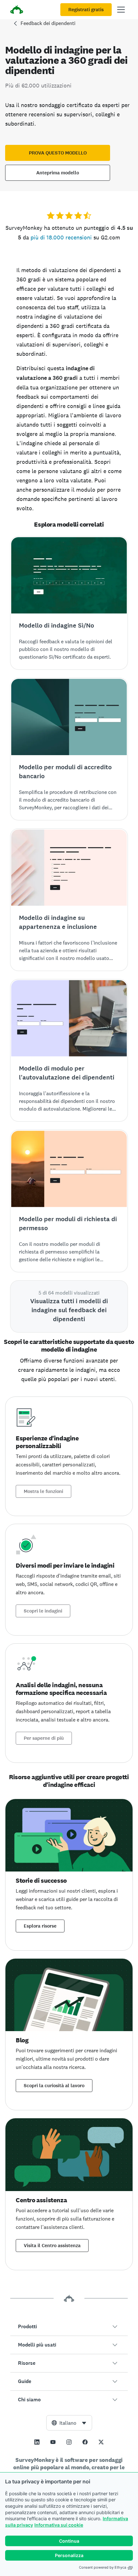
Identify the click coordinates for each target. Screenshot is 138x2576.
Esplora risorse (40, 1926)
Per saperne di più (44, 1738)
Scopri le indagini (43, 1611)
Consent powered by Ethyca (103, 2567)
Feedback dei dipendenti (48, 23)
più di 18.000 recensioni (61, 237)
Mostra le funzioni (43, 1491)
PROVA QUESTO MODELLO (58, 153)
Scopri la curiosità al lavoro (54, 2086)
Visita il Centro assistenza (52, 2246)
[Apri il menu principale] (121, 10)
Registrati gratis (86, 10)
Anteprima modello (58, 173)
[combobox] (69, 2423)
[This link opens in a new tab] (37, 2442)
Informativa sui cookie (59, 2525)
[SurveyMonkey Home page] (17, 10)
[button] (69, 2327)
